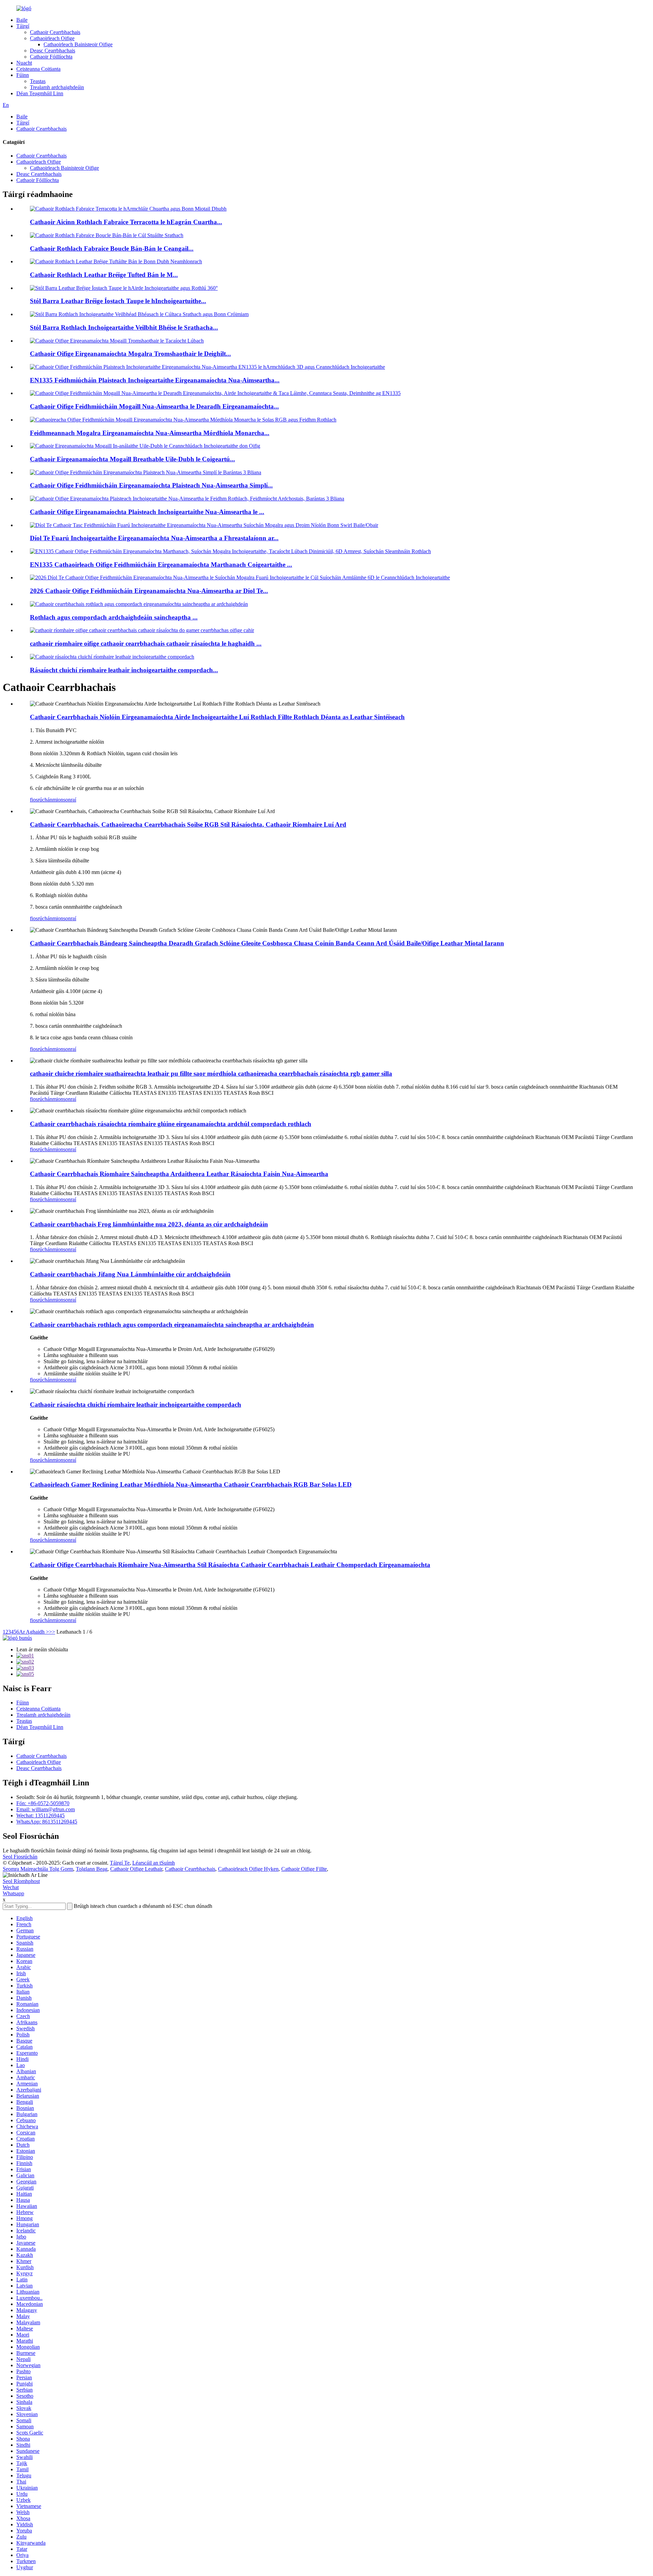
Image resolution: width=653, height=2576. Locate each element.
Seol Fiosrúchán (20, 1857)
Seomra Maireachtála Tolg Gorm (38, 1869)
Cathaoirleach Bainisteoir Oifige (78, 44)
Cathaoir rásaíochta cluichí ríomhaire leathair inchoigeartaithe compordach (136, 1405)
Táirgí (23, 26)
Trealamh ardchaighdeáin (57, 87)
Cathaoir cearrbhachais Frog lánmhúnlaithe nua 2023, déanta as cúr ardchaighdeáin (149, 1224)
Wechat (11, 1887)
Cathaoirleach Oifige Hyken (248, 1869)
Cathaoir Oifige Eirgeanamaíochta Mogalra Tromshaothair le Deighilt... (130, 354)
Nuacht (24, 63)
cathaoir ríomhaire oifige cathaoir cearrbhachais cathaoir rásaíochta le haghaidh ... (146, 643)
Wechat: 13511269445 (40, 1815)
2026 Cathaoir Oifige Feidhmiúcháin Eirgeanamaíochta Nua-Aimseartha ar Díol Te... (149, 591)
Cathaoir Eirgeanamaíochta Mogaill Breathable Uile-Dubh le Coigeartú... (132, 459)
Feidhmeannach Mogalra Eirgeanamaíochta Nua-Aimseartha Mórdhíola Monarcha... (150, 433)
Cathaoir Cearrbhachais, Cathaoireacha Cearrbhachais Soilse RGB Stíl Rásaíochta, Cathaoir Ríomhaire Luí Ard (188, 824)
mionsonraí (64, 800)
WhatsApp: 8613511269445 (47, 1822)
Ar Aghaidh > (34, 1632)
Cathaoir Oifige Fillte (304, 1869)
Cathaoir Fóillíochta (51, 57)
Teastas (38, 81)
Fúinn (23, 75)
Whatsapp (13, 1893)
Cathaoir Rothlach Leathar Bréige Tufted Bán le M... (104, 275)
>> (52, 1632)
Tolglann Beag (92, 1869)
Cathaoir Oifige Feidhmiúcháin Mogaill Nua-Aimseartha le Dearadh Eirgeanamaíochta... (154, 406)
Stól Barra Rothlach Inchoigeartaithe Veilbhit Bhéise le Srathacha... (124, 327)
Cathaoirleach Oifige (52, 38)
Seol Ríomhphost (21, 1881)
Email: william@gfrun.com (46, 1809)
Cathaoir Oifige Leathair (136, 1869)
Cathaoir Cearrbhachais (55, 32)
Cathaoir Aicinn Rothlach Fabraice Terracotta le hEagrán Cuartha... (126, 222)
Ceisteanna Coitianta (38, 69)
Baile (22, 20)
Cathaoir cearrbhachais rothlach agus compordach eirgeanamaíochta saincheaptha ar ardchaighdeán (172, 1325)
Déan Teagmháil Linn (40, 93)
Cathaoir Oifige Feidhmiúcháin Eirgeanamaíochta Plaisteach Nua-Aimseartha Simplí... (151, 485)
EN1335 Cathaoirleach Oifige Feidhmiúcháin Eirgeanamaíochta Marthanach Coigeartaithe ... (161, 565)
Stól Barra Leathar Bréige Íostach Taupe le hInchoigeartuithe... (118, 301)
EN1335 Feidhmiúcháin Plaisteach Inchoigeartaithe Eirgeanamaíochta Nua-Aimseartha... (155, 380)
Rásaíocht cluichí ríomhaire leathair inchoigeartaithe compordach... (124, 670)
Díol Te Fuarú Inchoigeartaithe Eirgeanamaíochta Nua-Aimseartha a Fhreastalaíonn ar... (154, 538)
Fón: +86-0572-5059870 (43, 1803)
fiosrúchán (41, 800)
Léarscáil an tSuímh (154, 1863)
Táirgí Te (120, 1863)
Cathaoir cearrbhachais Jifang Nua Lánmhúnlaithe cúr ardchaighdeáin (130, 1274)
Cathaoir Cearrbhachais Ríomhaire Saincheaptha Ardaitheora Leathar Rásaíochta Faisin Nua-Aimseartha (179, 1174)
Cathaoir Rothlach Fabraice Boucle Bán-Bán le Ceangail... (112, 249)
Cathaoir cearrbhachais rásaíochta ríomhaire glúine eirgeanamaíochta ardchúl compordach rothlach (171, 1124)
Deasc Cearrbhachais (53, 51)
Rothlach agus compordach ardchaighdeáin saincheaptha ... (114, 617)
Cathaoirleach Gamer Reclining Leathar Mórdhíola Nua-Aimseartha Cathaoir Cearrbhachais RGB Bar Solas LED (191, 1484)
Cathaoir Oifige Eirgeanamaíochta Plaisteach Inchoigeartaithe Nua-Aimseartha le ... (147, 512)
